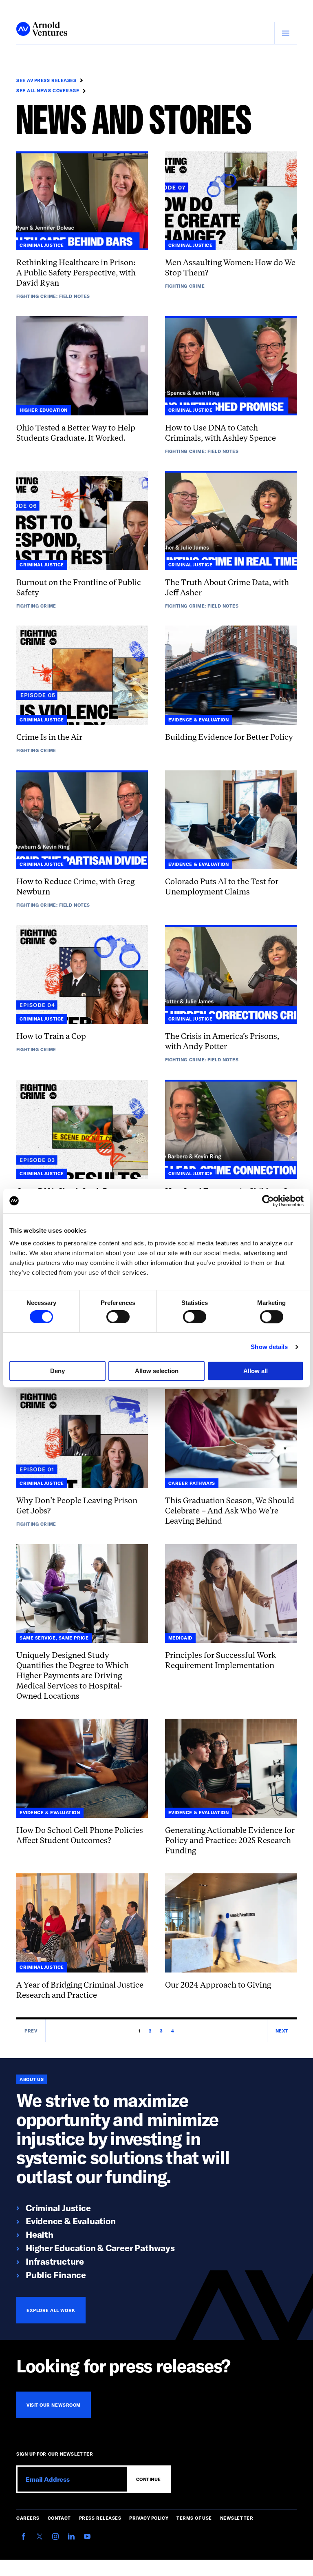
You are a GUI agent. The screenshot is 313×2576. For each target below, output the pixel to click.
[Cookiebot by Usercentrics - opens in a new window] (268, 1201)
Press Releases (100, 2518)
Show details (269, 1347)
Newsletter (237, 2518)
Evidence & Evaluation (71, 2221)
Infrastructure (55, 2261)
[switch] (118, 1317)
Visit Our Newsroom (54, 2405)
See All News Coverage (48, 90)
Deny (57, 1371)
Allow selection (157, 1371)
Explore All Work (51, 2310)
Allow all (256, 1371)
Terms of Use (194, 2518)
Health (40, 2234)
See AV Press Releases (46, 80)
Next (282, 2031)
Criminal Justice (58, 2208)
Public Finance (56, 2274)
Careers (28, 2518)
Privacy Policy (149, 2518)
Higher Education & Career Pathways (100, 2248)
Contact (59, 2518)
